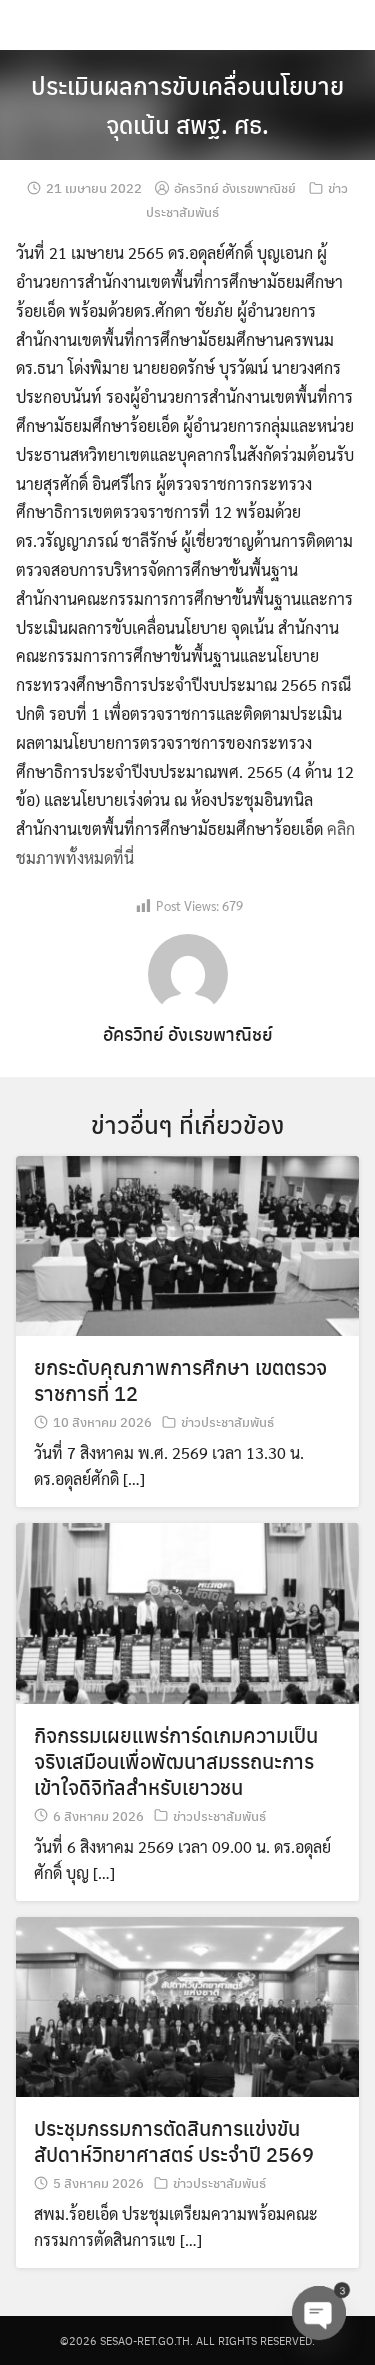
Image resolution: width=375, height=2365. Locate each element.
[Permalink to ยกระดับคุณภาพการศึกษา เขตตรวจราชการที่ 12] (187, 1243)
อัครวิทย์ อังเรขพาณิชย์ (235, 187)
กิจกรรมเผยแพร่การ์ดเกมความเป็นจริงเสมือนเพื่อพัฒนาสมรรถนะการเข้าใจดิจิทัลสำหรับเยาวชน (176, 1760)
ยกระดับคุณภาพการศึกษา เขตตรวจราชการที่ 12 (180, 1379)
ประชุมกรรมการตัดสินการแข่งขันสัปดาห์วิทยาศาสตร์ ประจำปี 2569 (174, 2140)
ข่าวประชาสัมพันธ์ (227, 1421)
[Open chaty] (319, 2313)
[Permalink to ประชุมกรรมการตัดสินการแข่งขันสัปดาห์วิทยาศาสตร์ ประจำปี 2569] (187, 2004)
